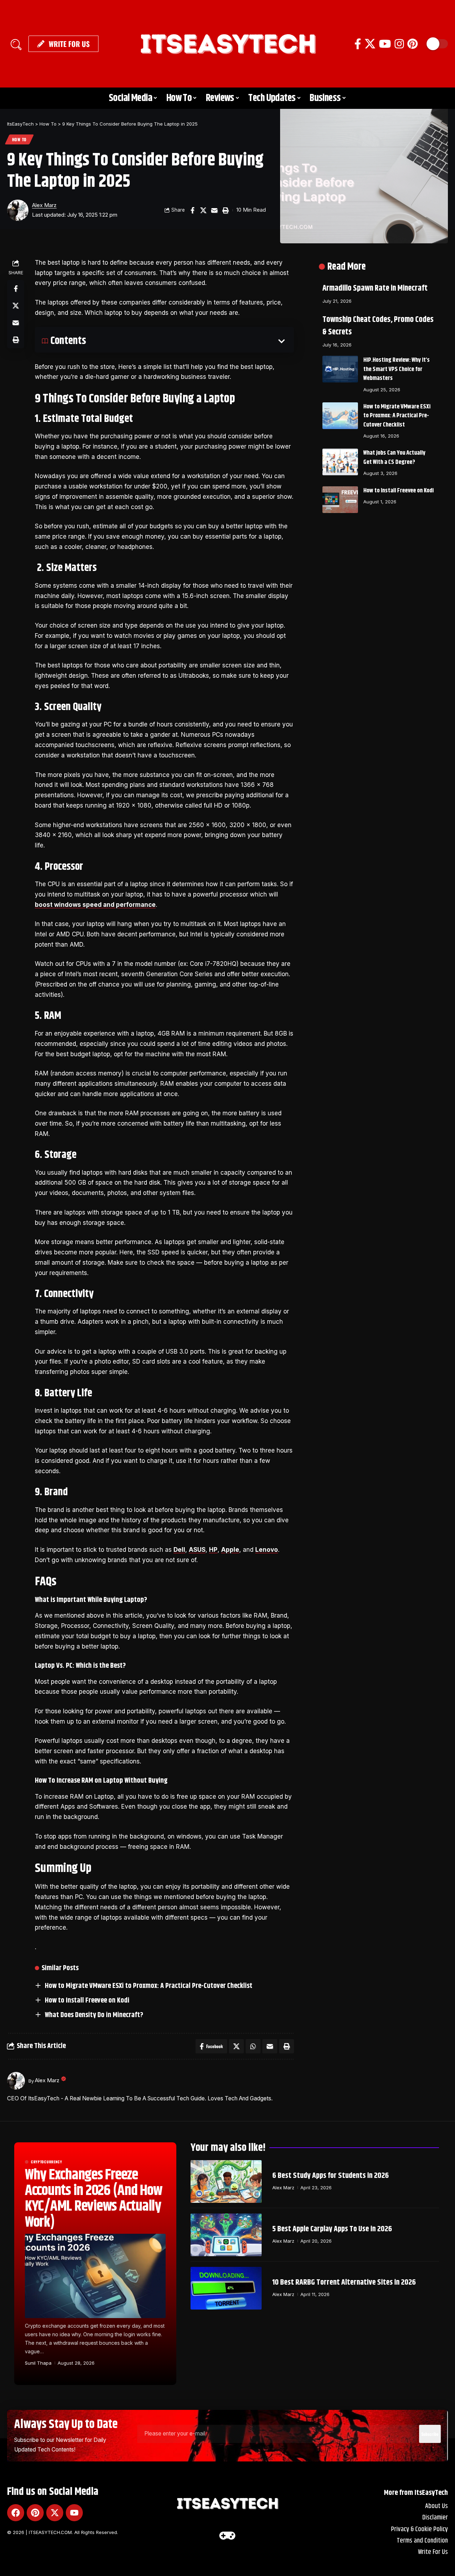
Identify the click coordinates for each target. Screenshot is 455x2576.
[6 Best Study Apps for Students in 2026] (226, 2181)
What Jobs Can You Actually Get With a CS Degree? (394, 457)
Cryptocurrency (47, 2162)
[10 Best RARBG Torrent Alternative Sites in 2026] (226, 2288)
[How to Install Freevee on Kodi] (340, 500)
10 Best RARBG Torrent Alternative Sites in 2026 (344, 2283)
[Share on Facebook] (192, 210)
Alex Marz (44, 205)
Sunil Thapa (38, 2363)
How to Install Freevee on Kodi (87, 2001)
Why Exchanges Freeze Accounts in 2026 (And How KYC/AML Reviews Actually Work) (93, 2199)
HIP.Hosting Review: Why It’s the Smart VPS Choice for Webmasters (397, 369)
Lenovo (267, 1550)
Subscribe (430, 2434)
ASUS (197, 1550)
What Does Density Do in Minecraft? (94, 2015)
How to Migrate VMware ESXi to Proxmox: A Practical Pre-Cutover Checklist (149, 1986)
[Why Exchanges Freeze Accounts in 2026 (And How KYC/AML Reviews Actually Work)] (95, 2276)
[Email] (214, 210)
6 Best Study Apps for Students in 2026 (331, 2176)
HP (213, 1550)
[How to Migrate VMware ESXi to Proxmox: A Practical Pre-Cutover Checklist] (340, 416)
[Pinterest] (413, 44)
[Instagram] (399, 44)
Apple (230, 1550)
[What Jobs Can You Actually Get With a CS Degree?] (340, 462)
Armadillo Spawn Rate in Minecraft (375, 288)
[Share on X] (203, 210)
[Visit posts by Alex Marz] (18, 210)
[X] (370, 44)
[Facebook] (358, 44)
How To (19, 139)
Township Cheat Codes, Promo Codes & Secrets (378, 326)
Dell (179, 1550)
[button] (16, 44)
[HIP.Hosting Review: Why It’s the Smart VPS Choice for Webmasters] (340, 369)
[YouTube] (385, 44)
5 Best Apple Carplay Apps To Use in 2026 (332, 2229)
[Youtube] (74, 2513)
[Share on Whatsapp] (253, 2046)
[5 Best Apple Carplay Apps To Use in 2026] (226, 2235)
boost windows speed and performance (95, 905)
